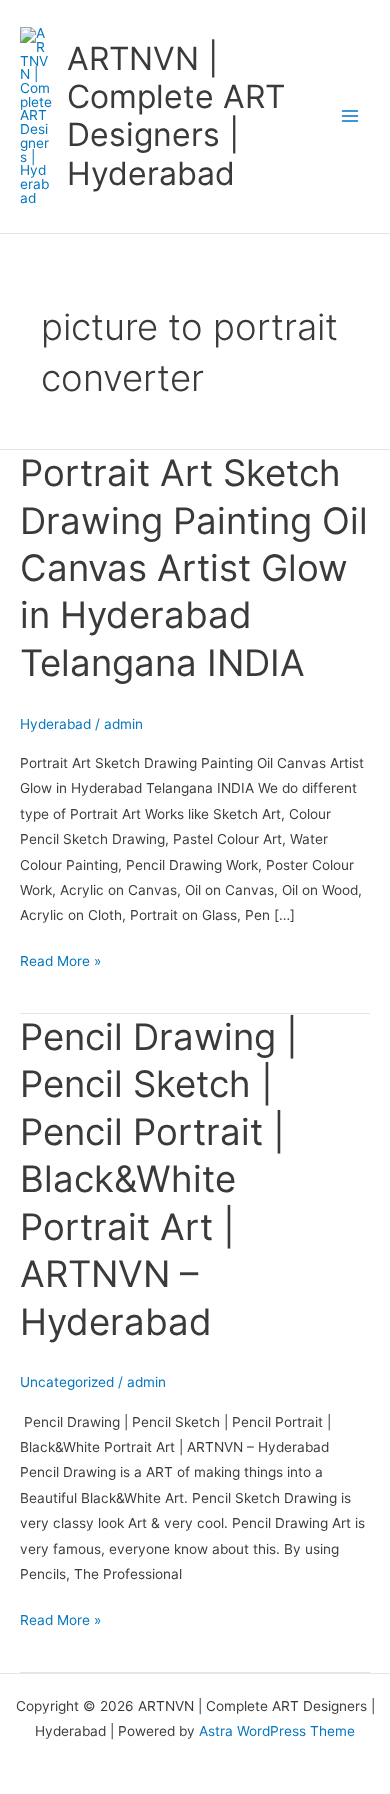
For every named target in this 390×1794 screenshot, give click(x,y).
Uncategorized (67, 1382)
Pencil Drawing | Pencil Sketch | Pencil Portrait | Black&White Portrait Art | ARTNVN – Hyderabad (159, 1179)
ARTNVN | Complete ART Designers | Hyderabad (176, 116)
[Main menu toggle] (350, 116)
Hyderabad (55, 724)
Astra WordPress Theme (277, 1731)
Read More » (60, 959)
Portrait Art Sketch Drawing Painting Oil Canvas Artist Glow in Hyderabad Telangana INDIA (194, 568)
